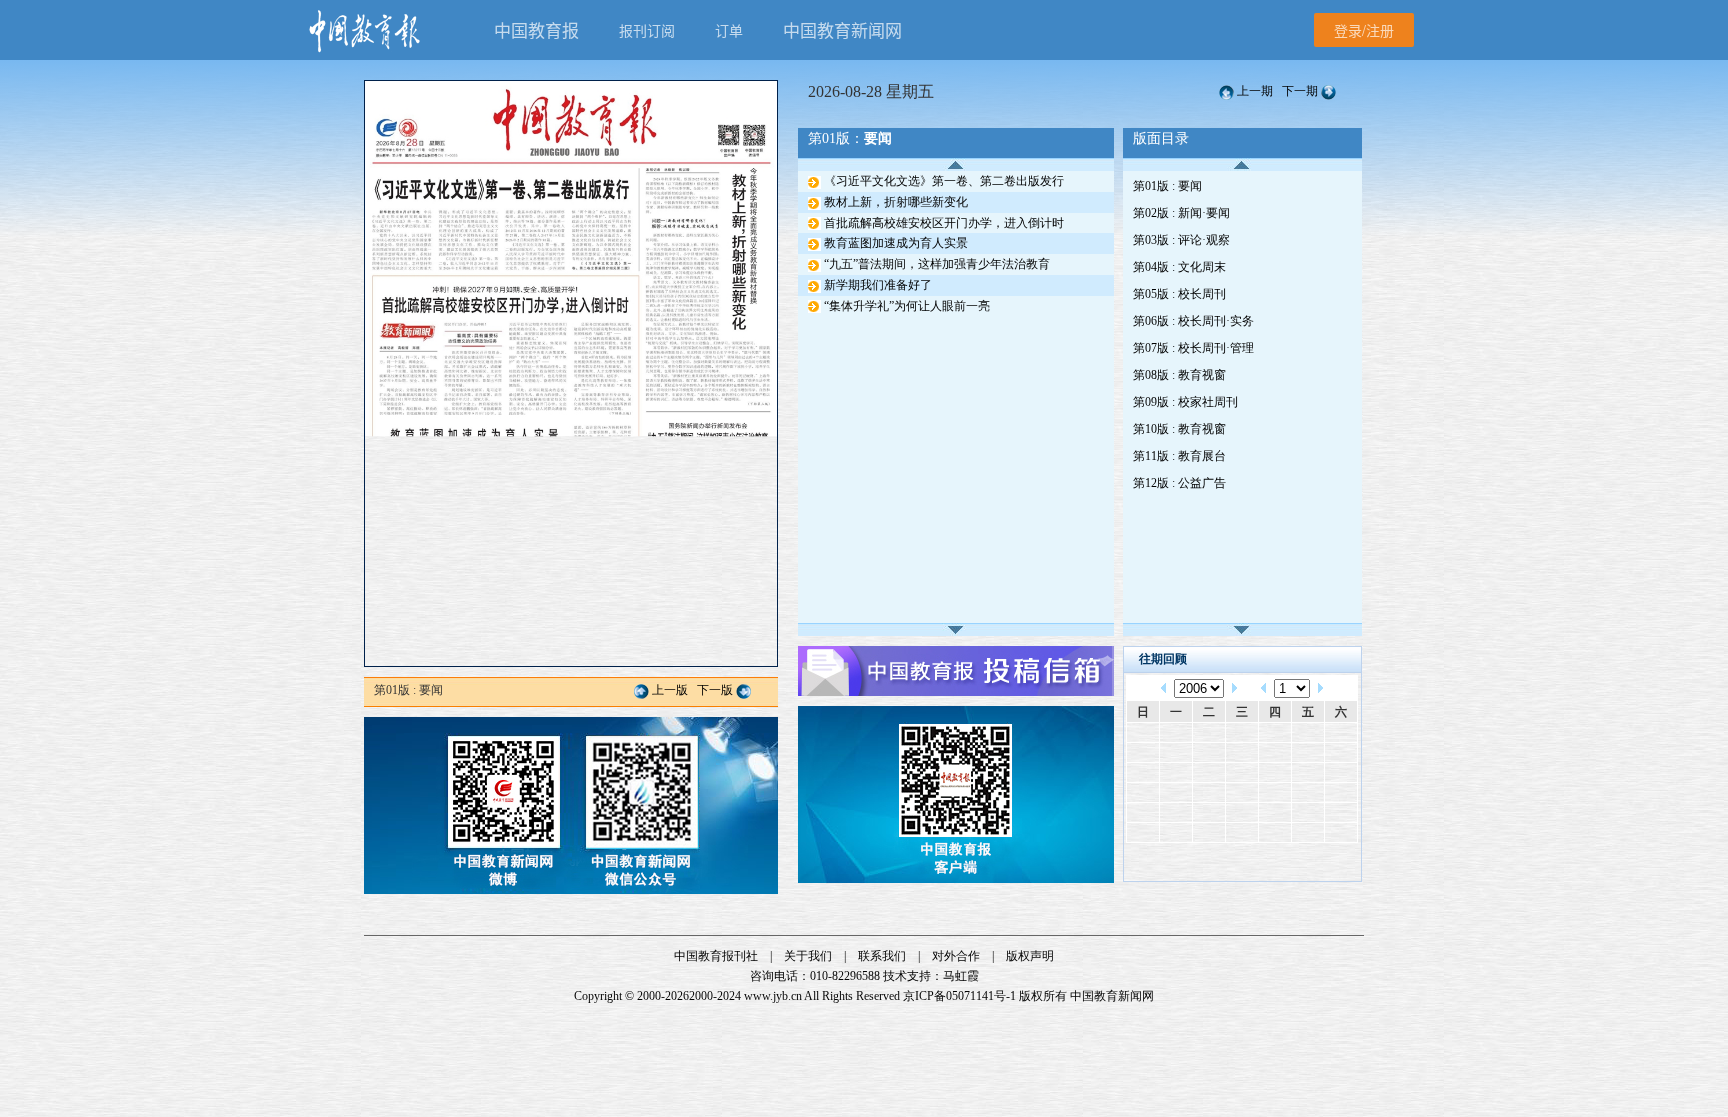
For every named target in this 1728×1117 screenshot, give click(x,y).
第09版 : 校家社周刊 (1185, 402)
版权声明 (1030, 956)
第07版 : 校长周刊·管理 (1193, 348)
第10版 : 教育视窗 (1179, 429)
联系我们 (882, 956)
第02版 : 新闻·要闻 (1181, 213)
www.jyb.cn (773, 996)
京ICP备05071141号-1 (959, 996)
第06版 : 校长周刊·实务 (1193, 321)
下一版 (715, 690)
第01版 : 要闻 (1167, 186)
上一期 (1255, 91)
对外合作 (956, 956)
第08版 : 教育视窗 (1179, 375)
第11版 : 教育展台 (1179, 456)
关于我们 (808, 956)
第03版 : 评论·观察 (1181, 240)
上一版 (670, 690)
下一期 (1300, 91)
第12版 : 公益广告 (1179, 483)
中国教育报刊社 (716, 956)
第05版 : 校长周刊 (1179, 294)
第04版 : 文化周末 (1179, 267)
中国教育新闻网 (1112, 996)
